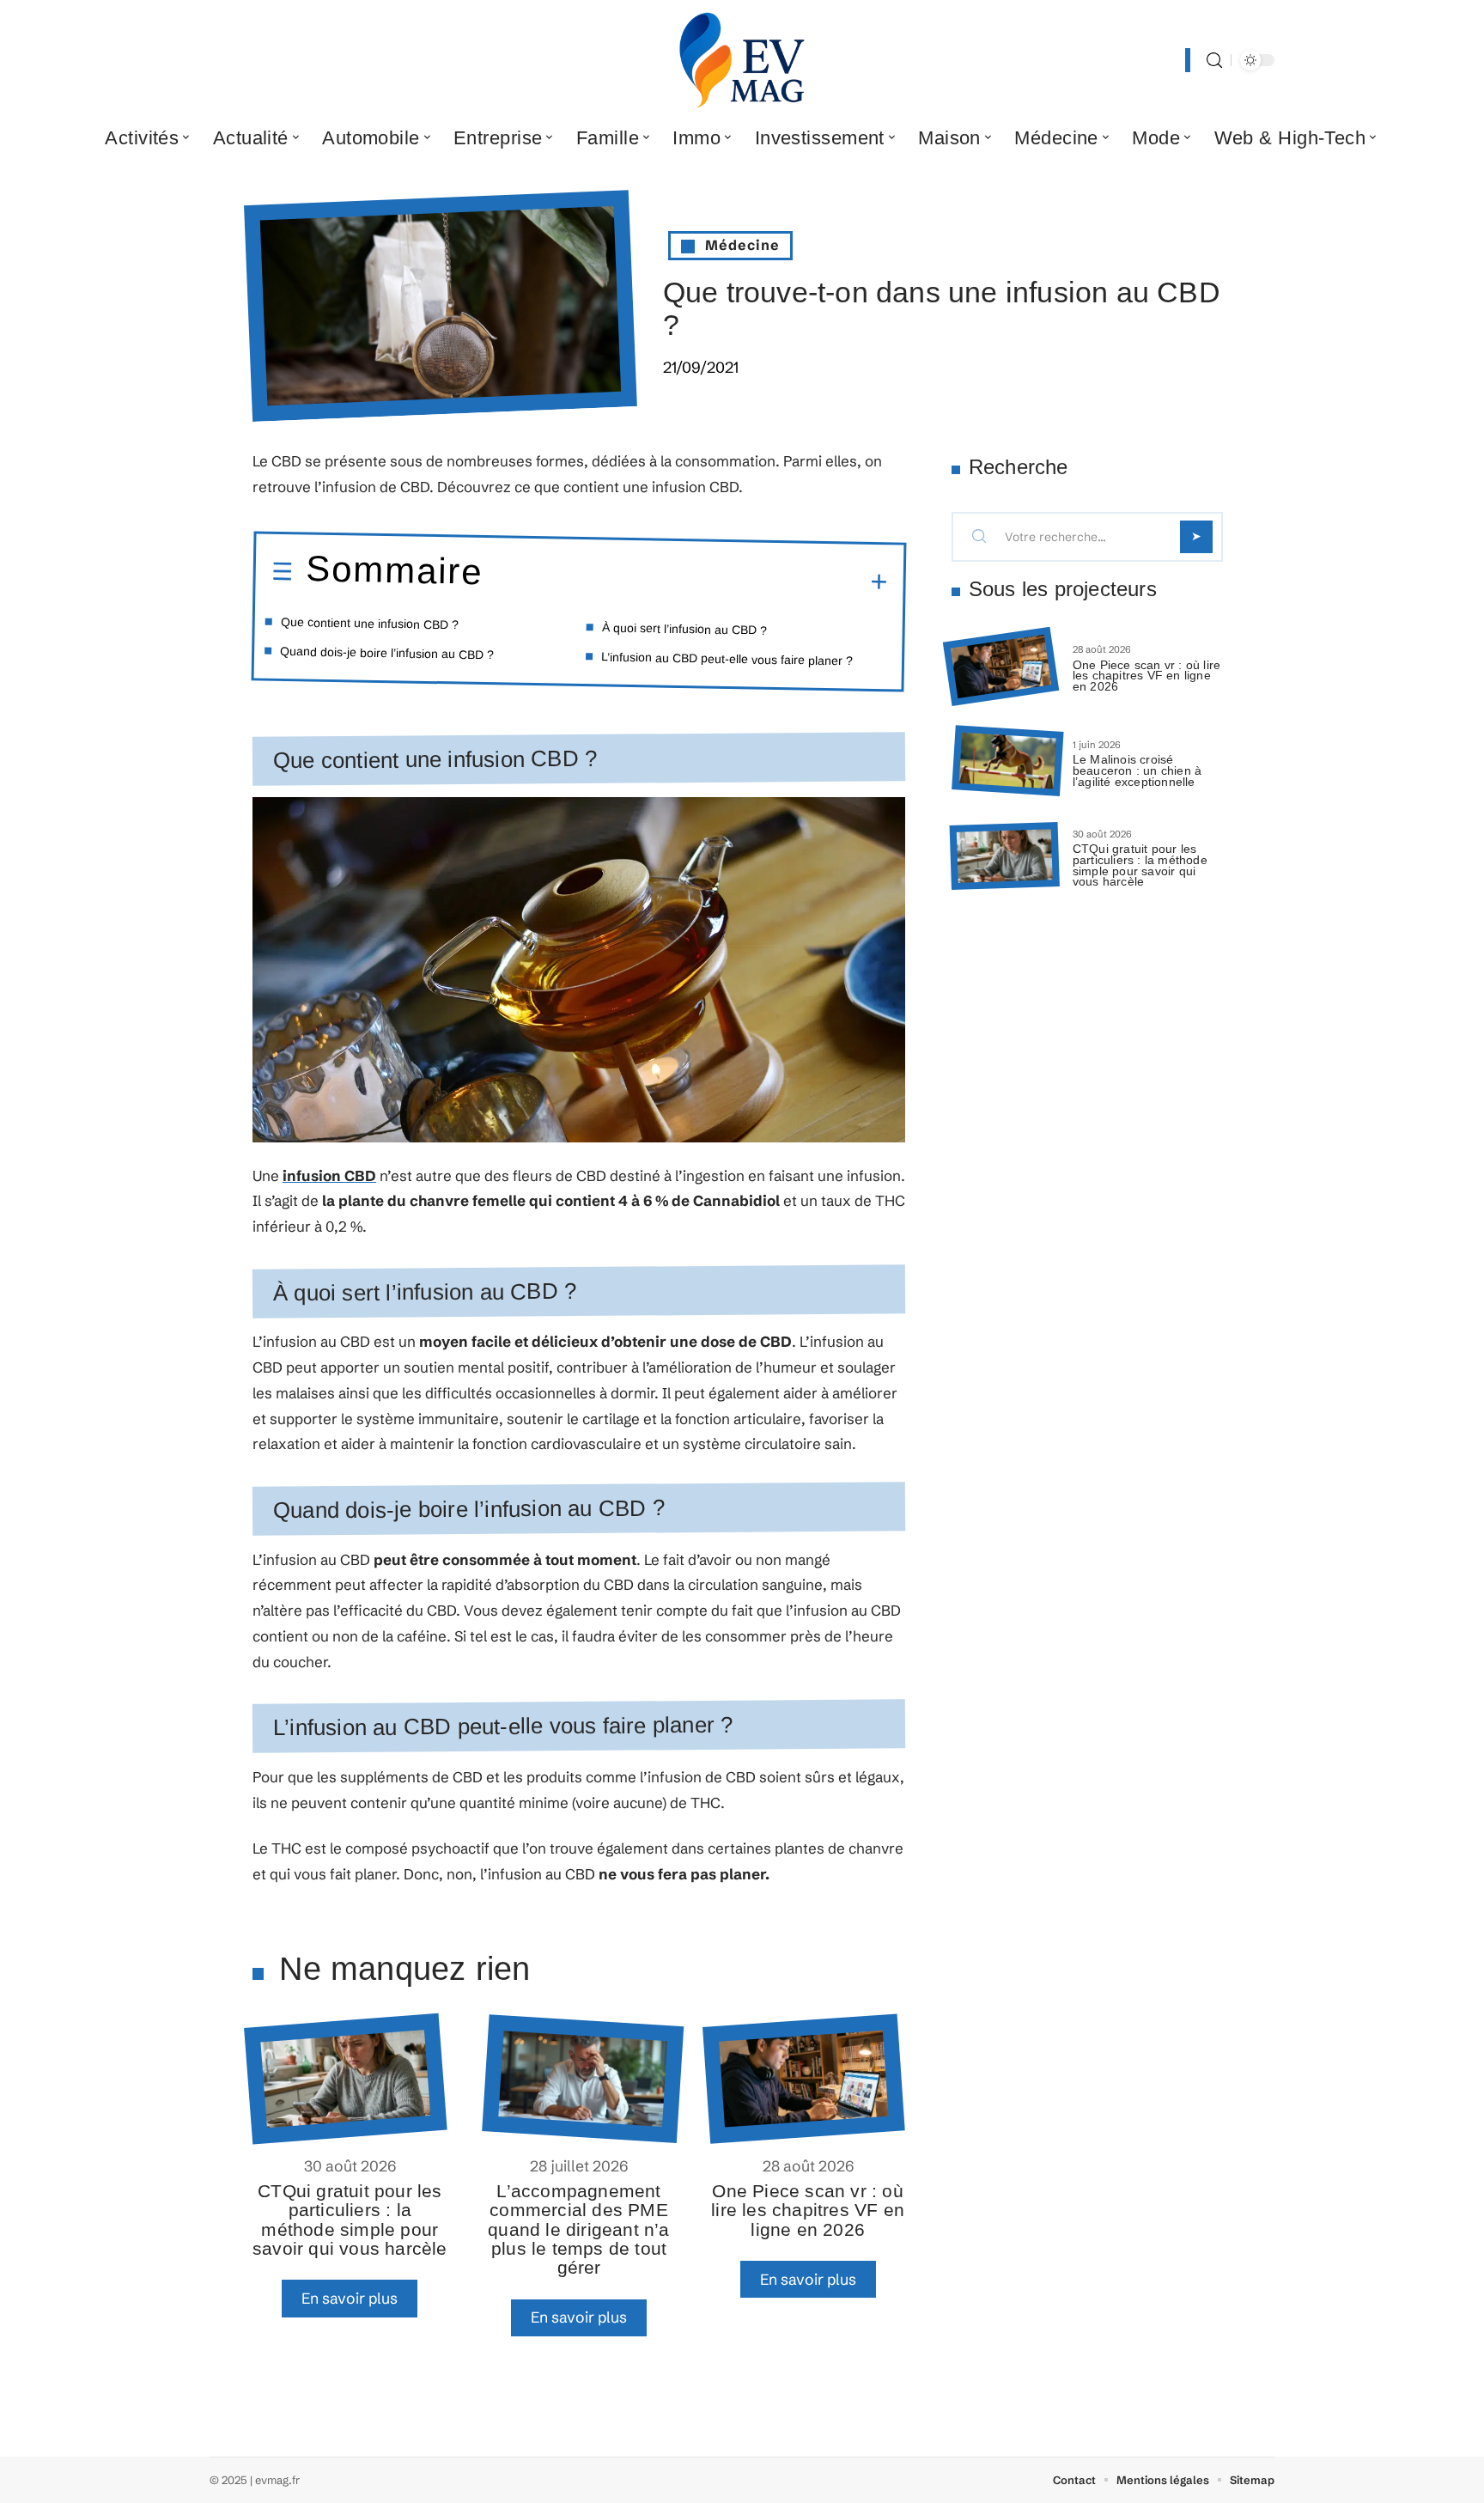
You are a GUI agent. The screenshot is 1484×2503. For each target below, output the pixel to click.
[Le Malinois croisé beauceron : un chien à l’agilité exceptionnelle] (1007, 761)
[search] (1214, 61)
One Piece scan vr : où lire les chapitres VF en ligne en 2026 (808, 2210)
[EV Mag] (742, 60)
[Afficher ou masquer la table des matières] (684, 580)
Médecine (742, 245)
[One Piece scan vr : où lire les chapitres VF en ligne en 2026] (803, 2078)
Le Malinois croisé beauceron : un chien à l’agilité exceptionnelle (1137, 770)
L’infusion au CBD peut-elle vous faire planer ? (727, 658)
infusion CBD (329, 1175)
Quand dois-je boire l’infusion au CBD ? (387, 653)
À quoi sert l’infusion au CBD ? (684, 628)
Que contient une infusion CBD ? (370, 624)
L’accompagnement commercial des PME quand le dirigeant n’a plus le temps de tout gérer (578, 2229)
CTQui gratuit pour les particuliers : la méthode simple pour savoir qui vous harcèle (350, 2220)
